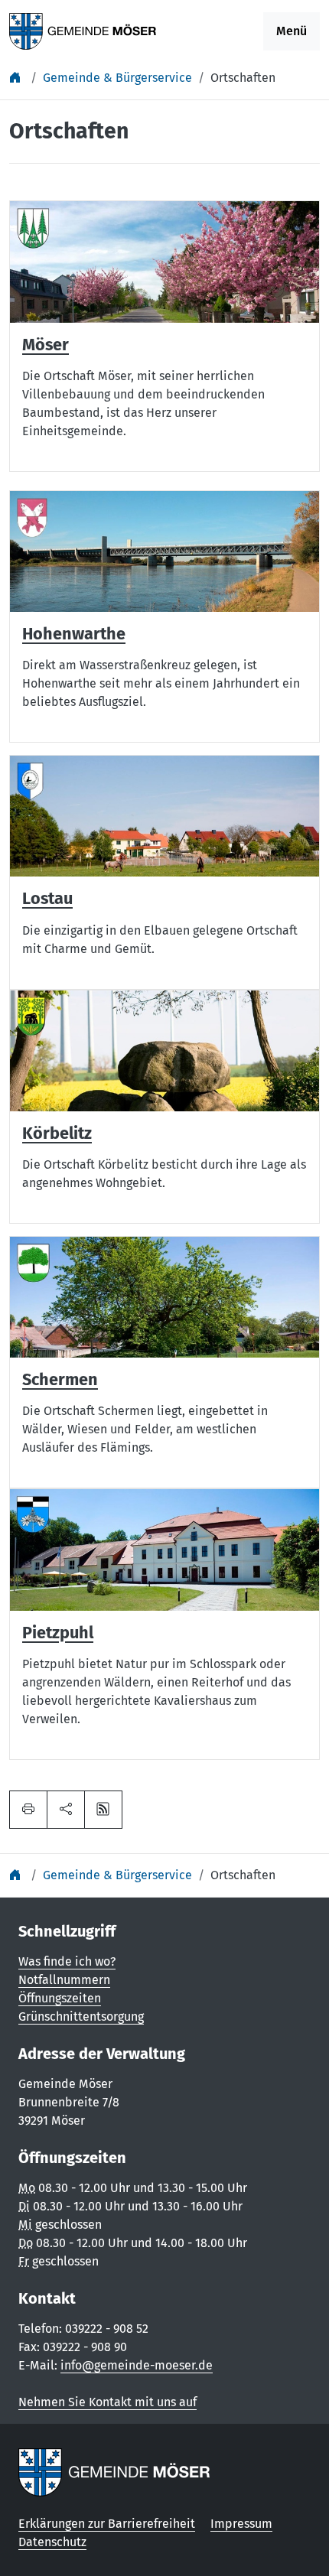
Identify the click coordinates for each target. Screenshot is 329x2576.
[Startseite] (17, 78)
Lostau (47, 899)
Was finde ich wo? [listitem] (67, 1961)
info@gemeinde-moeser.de (137, 2365)
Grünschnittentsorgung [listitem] (81, 2017)
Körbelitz (57, 1134)
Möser (46, 345)
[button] (66, 1810)
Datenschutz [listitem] (52, 2542)
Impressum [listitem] (241, 2524)
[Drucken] (28, 1810)
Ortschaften (243, 78)
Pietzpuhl (58, 1633)
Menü (292, 31)
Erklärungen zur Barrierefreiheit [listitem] (107, 2524)
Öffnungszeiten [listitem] (60, 1998)
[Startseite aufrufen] (83, 30)
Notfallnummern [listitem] (64, 1980)
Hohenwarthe (74, 634)
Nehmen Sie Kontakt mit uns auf (107, 2402)
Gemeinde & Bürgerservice (117, 78)
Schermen (60, 1380)
